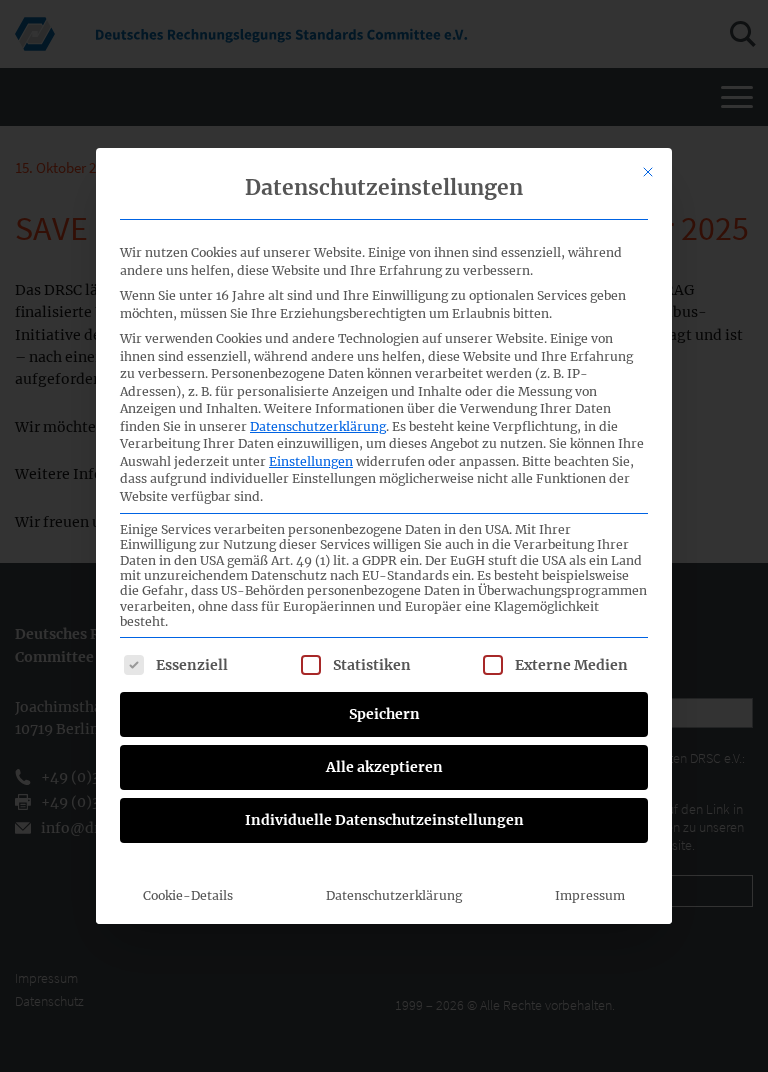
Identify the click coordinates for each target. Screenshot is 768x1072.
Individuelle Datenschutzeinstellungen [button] (384, 820)
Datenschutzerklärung (318, 426)
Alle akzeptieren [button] (384, 767)
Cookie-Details (188, 895)
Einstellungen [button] (311, 461)
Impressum (590, 895)
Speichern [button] (384, 714)
